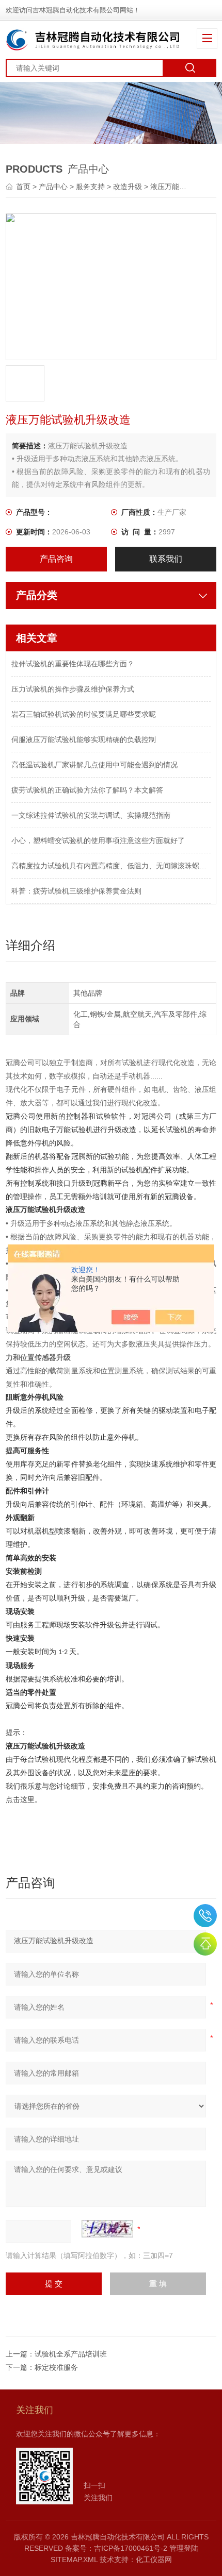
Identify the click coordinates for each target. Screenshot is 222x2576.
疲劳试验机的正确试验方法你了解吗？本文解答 (87, 790)
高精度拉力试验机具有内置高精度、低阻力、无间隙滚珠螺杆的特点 (111, 866)
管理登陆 (184, 2548)
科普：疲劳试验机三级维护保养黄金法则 (76, 891)
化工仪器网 (154, 2560)
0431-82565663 (205, 1916)
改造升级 (128, 187)
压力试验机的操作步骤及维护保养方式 (73, 689)
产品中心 (53, 187)
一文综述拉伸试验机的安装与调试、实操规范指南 (91, 815)
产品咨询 (56, 559)
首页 (24, 187)
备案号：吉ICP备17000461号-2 (116, 2548)
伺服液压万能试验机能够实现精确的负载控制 (84, 739)
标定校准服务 (56, 2367)
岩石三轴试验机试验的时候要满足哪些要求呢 (84, 714)
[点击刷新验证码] (107, 2229)
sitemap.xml (74, 2560)
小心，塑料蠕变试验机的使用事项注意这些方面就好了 (98, 840)
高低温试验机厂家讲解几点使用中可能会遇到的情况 (94, 765)
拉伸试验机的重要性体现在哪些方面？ (73, 664)
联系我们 (166, 559)
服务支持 (90, 187)
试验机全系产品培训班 (71, 2354)
